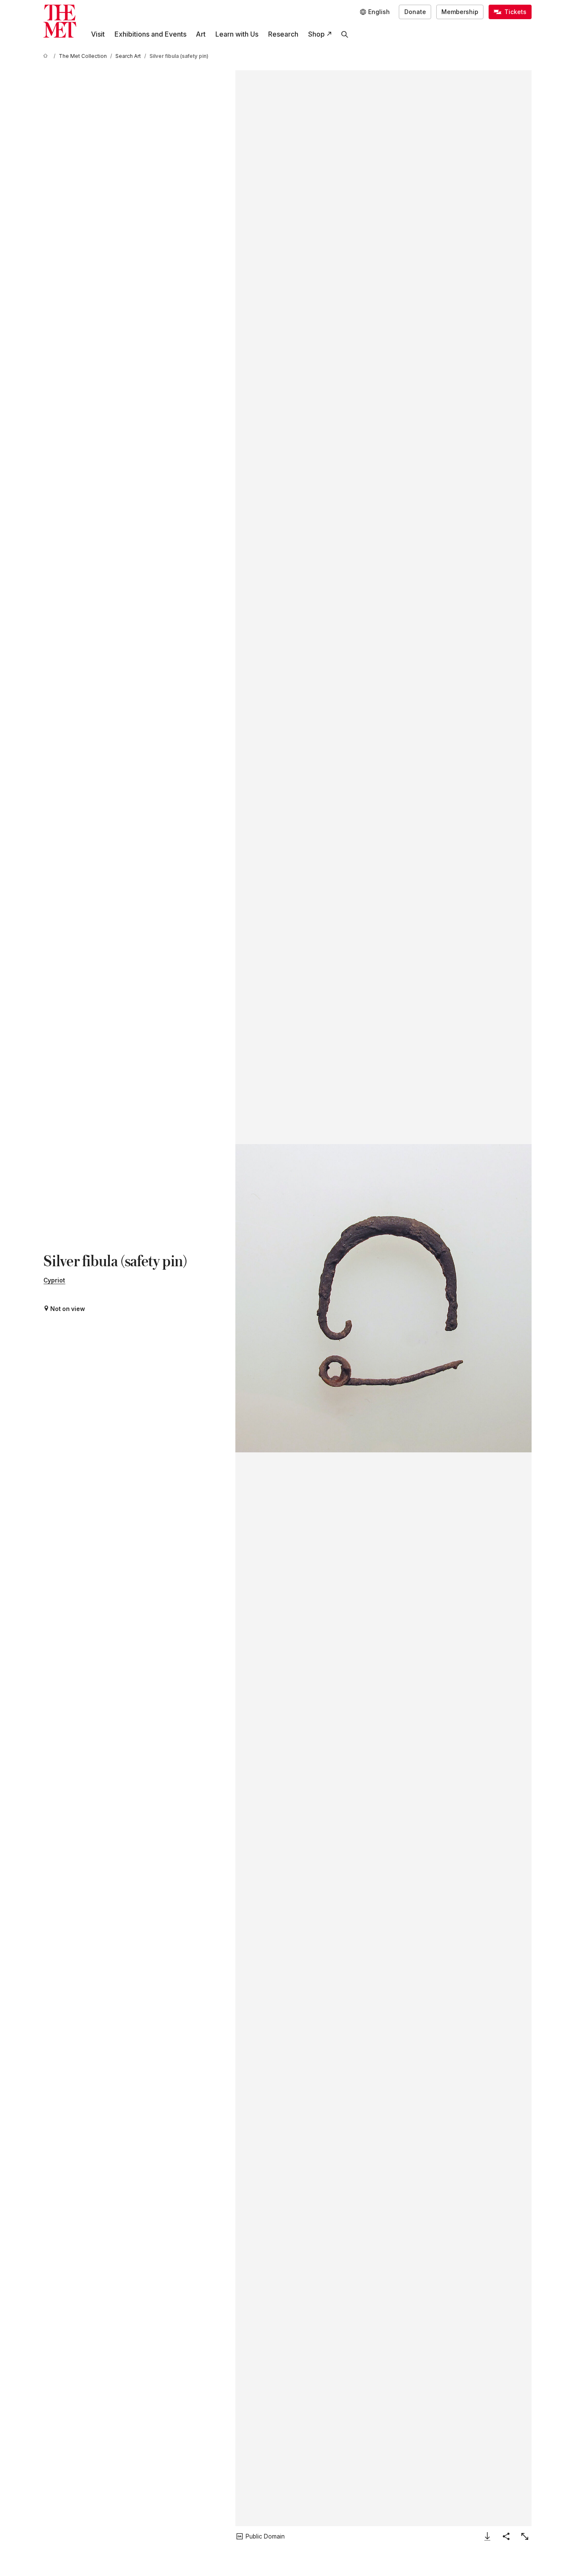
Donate (415, 12)
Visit (98, 34)
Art (201, 34)
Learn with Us (237, 34)
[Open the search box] (345, 34)
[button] (383, 1298)
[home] (47, 56)
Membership (460, 12)
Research (283, 34)
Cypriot (54, 1280)
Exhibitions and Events (150, 34)
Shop (316, 34)
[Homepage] (60, 21)
